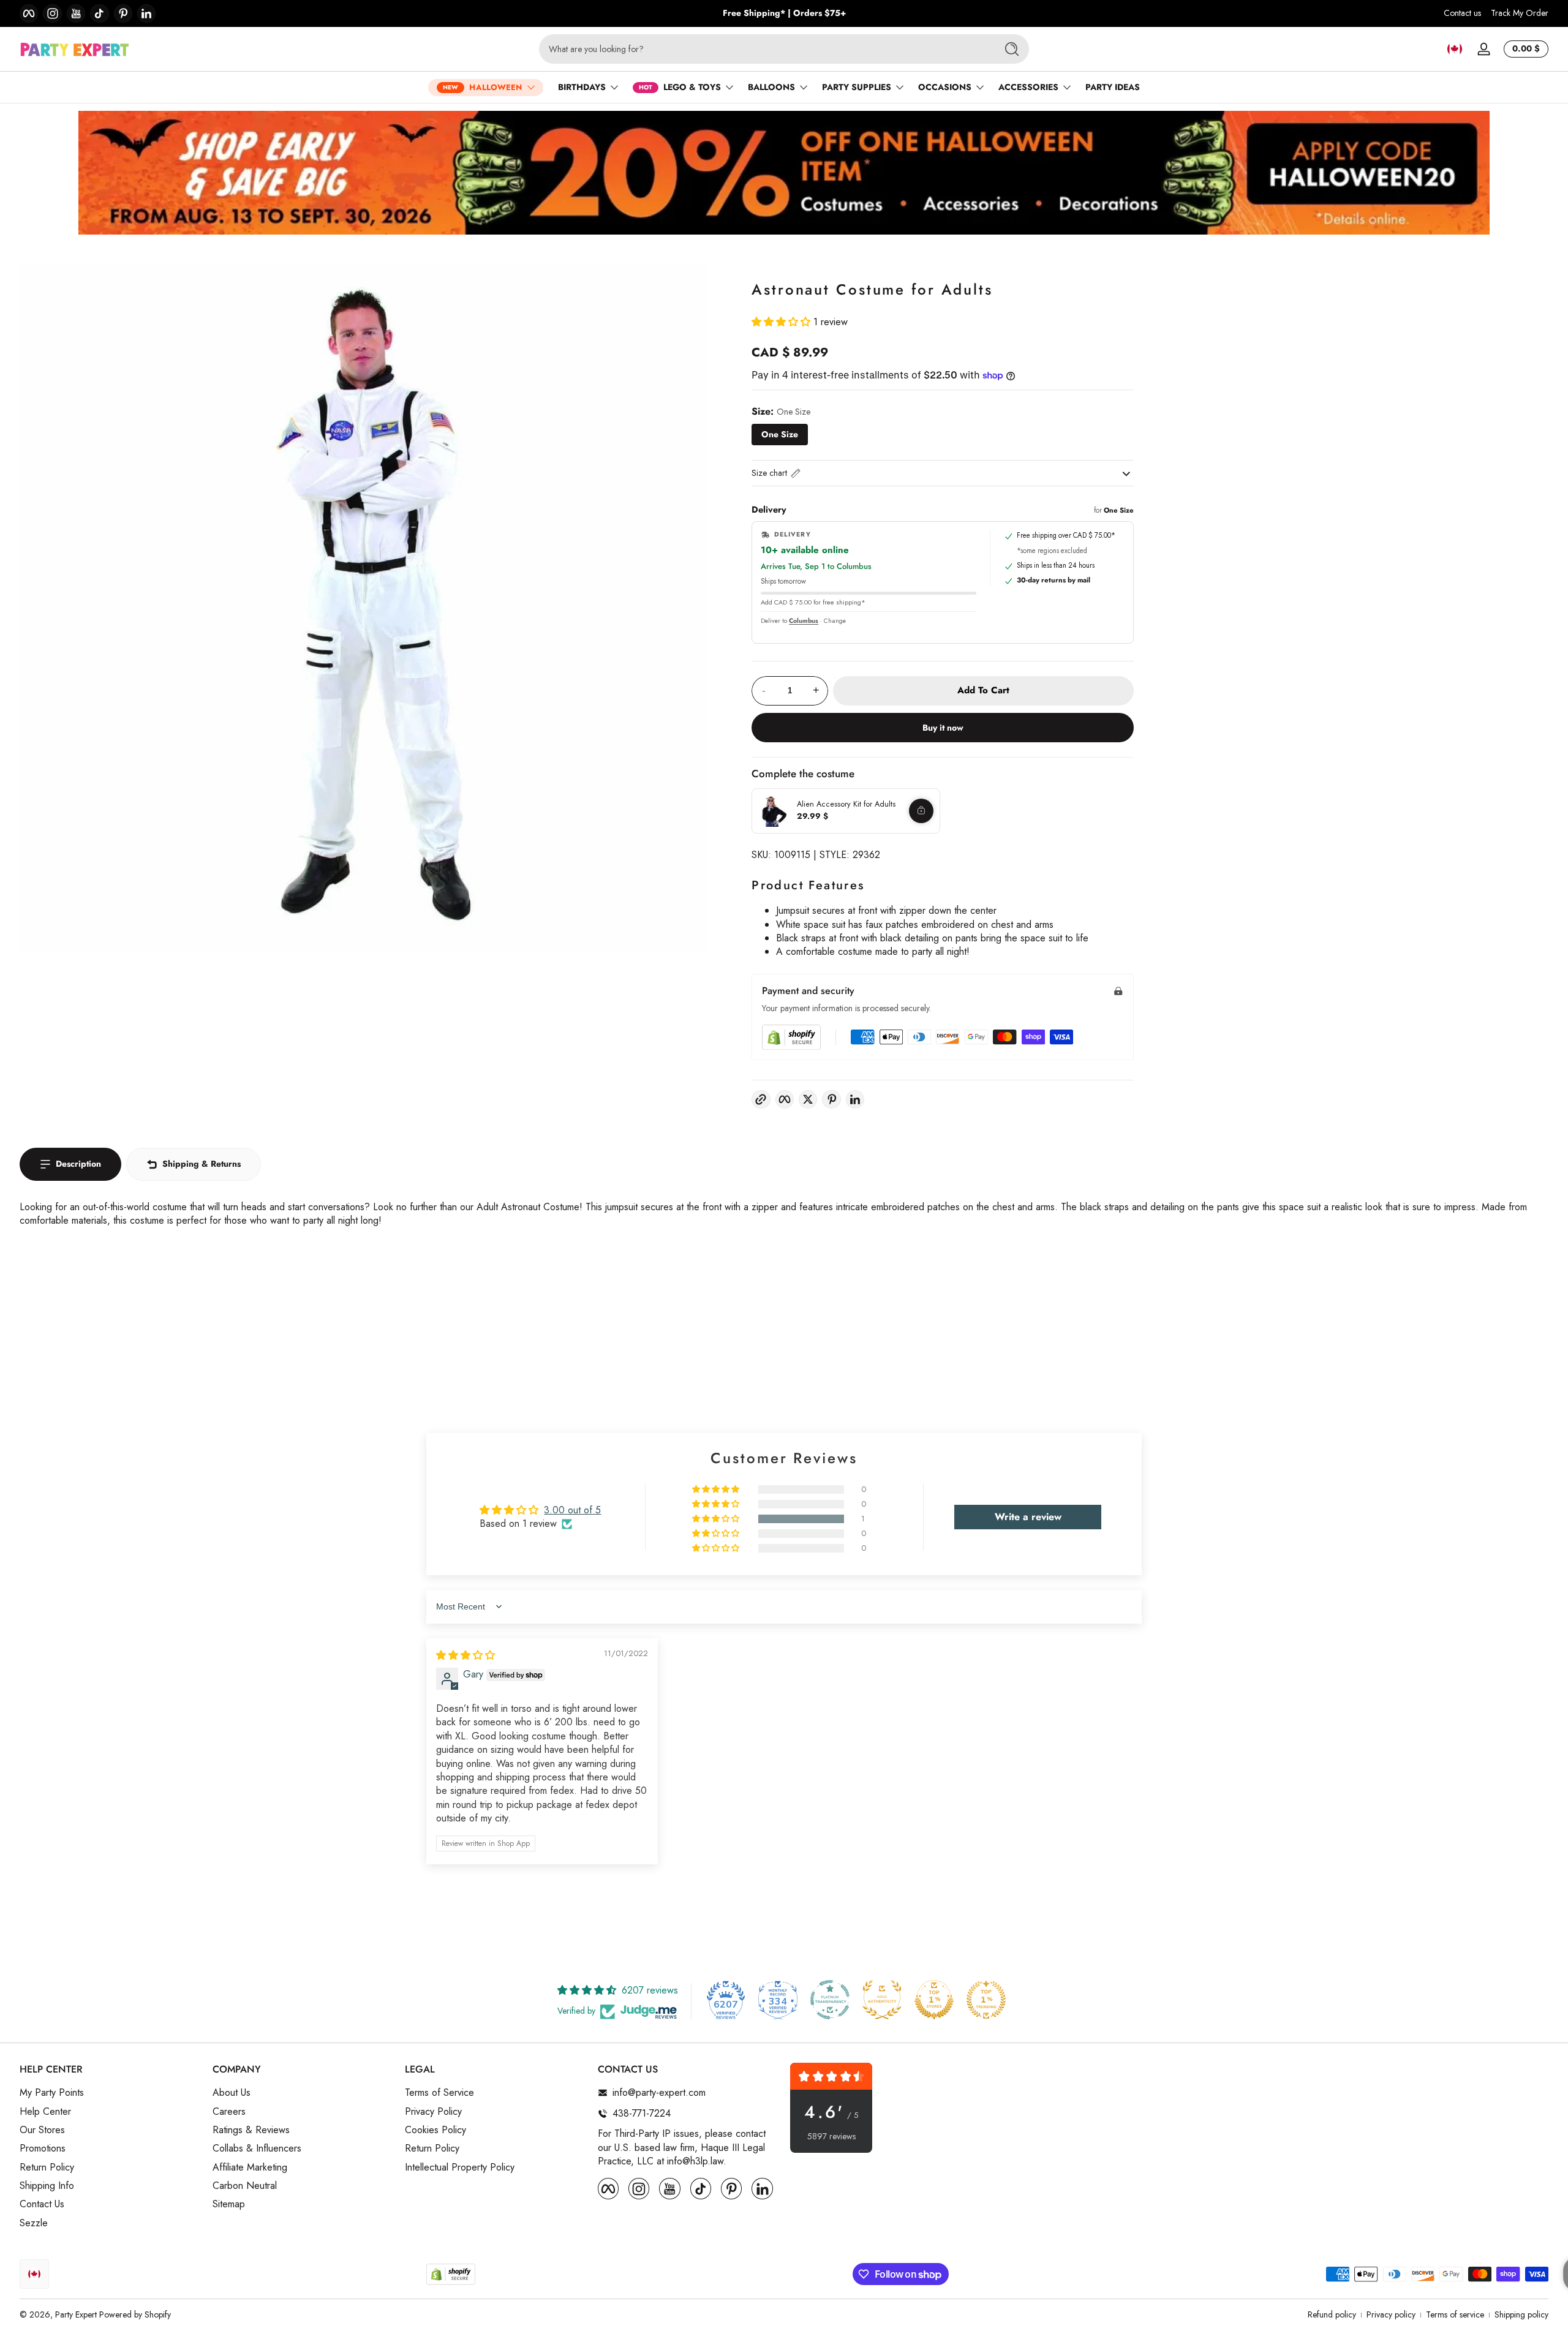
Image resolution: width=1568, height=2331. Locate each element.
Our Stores (42, 2130)
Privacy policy (1391, 2315)
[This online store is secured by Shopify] (791, 1037)
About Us (232, 2093)
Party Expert (76, 2314)
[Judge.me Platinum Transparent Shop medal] (830, 2000)
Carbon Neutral (245, 2186)
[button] (1455, 49)
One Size (780, 434)
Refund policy (1332, 2315)
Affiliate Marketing (250, 2167)
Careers (229, 2112)
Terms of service (1455, 2315)
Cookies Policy (435, 2130)
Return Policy (47, 2167)
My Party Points (52, 2093)
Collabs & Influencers (257, 2148)
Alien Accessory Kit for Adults (846, 804)
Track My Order (1520, 13)
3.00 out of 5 (572, 1510)
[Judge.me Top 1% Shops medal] (934, 2000)
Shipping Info (47, 2186)
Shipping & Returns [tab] (202, 1164)
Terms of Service (439, 2093)
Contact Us (42, 2205)
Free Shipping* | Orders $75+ (784, 13)
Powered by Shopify (135, 2314)
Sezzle (34, 2223)
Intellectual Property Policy (460, 2167)
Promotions (43, 2148)
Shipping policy (1521, 2315)
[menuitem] (110, 2093)
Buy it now (943, 728)
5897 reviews (831, 2137)
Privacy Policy (433, 2112)
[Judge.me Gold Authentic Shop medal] (882, 2000)
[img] (466, 1655)
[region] (784, 13)
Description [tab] (78, 1164)
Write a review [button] (1028, 1517)
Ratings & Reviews (251, 2130)
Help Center (45, 2112)
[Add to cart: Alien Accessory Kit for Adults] (921, 811)
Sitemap (229, 2205)
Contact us (1462, 13)
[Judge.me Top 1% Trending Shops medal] (986, 2000)
